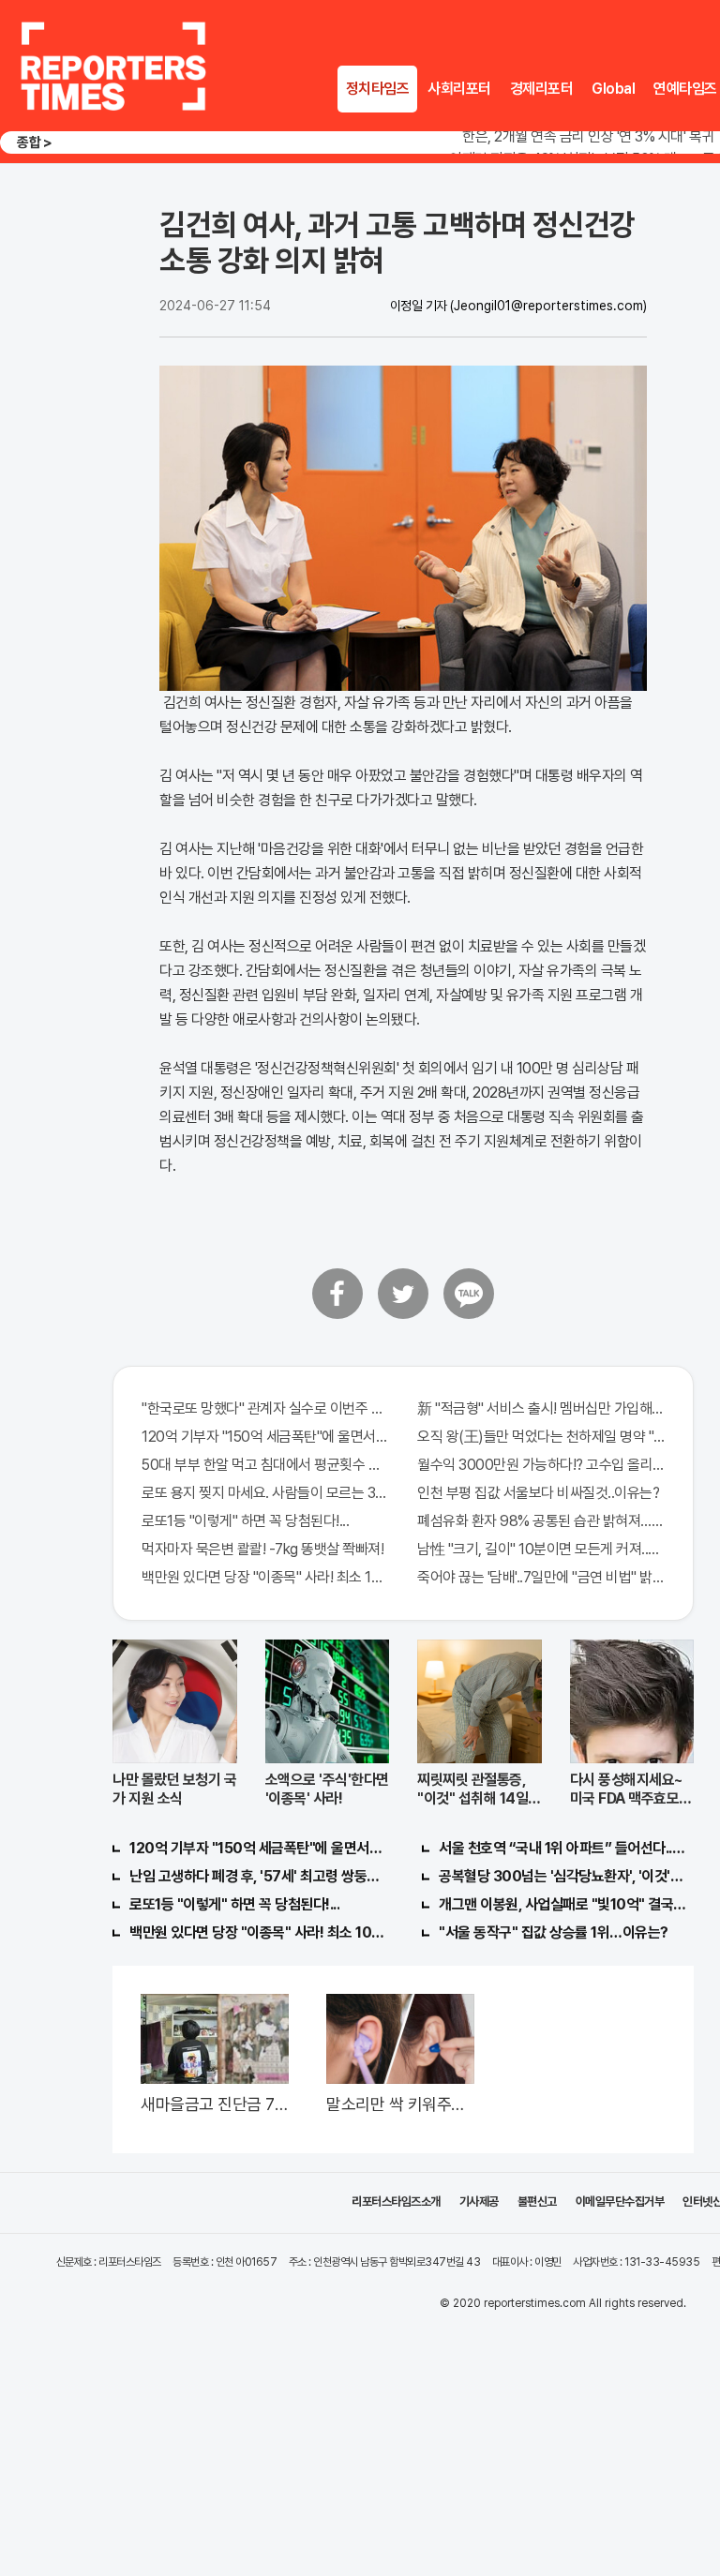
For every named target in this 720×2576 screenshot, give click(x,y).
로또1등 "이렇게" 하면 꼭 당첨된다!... (245, 1521)
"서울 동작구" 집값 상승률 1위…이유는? (554, 1932)
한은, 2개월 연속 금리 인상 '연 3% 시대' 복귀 (588, 136)
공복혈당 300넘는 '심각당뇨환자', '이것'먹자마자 (566, 1876)
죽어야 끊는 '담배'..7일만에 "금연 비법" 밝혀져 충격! (541, 1577)
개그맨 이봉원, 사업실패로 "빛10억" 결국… (562, 1904)
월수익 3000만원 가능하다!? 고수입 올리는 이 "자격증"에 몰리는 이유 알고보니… (541, 1465)
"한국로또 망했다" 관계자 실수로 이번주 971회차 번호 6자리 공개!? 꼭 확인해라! (265, 1408)
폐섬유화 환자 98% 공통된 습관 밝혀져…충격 (541, 1521)
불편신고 (537, 2202)
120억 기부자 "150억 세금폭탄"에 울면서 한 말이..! (265, 1437)
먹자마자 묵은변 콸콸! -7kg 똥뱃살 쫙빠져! (262, 1549)
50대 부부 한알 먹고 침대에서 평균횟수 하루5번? (265, 1465)
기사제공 (479, 2202)
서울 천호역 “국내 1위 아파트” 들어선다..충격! (566, 1848)
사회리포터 (459, 89)
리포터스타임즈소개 (396, 2202)
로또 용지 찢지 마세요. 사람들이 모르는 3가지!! (265, 1493)
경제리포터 (542, 89)
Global (613, 89)
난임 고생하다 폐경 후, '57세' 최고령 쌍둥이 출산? (257, 1876)
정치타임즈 (378, 89)
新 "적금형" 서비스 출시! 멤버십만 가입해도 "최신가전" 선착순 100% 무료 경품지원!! (541, 1408)
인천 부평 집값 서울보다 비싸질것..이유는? (538, 1493)
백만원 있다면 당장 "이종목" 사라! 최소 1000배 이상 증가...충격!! (265, 1577)
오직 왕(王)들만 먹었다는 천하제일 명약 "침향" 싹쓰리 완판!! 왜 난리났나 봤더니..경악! (541, 1437)
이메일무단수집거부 (620, 2202)
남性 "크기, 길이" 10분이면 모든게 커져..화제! (541, 1549)
